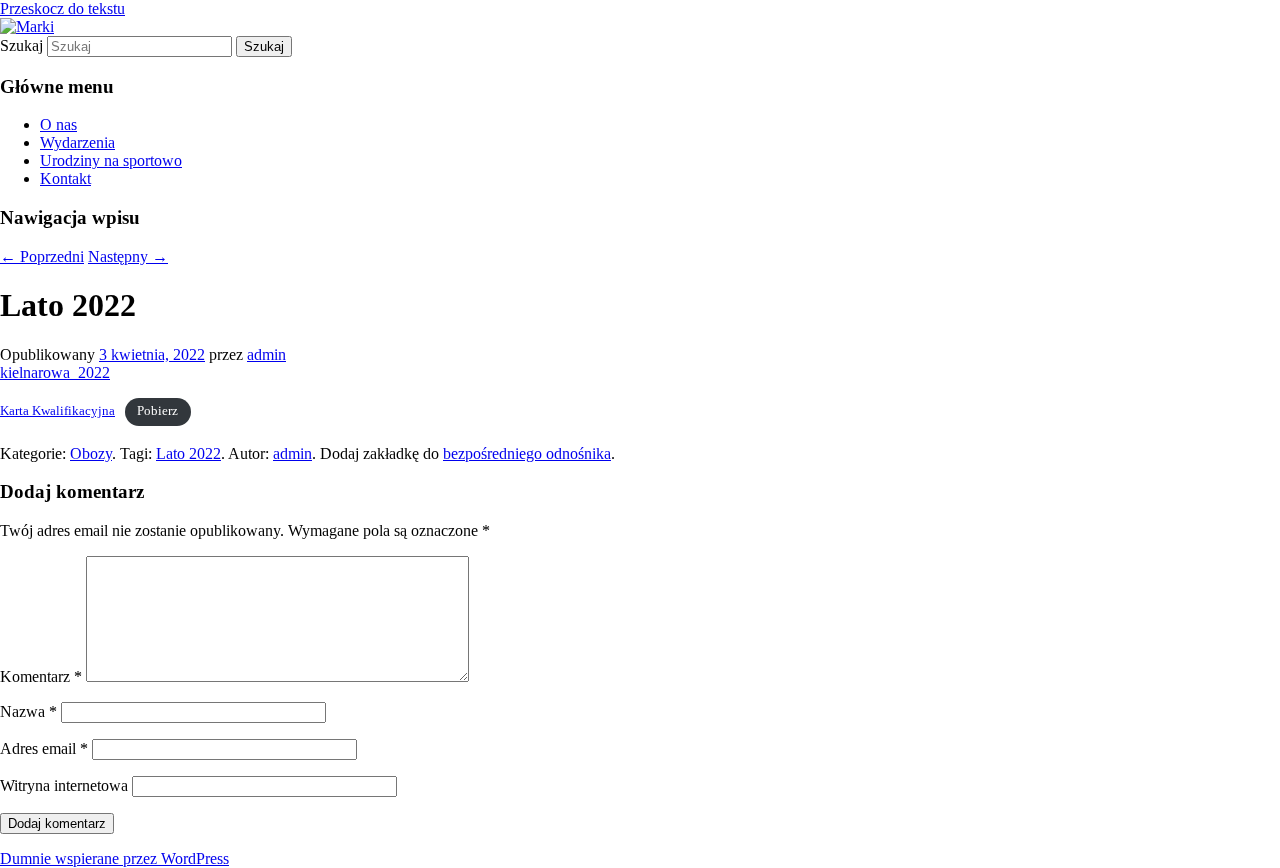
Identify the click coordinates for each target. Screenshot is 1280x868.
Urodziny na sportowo (111, 160)
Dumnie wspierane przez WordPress (114, 858)
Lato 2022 (188, 453)
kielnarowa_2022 (55, 372)
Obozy (91, 453)
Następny (128, 256)
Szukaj (21, 45)
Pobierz (157, 411)
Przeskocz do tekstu (62, 8)
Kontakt (65, 178)
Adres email (44, 748)
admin (266, 354)
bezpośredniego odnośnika (527, 453)
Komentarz (41, 676)
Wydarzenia (77, 142)
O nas (58, 124)
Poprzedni (42, 256)
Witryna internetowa (64, 785)
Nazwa (28, 711)
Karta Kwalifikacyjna (57, 411)
